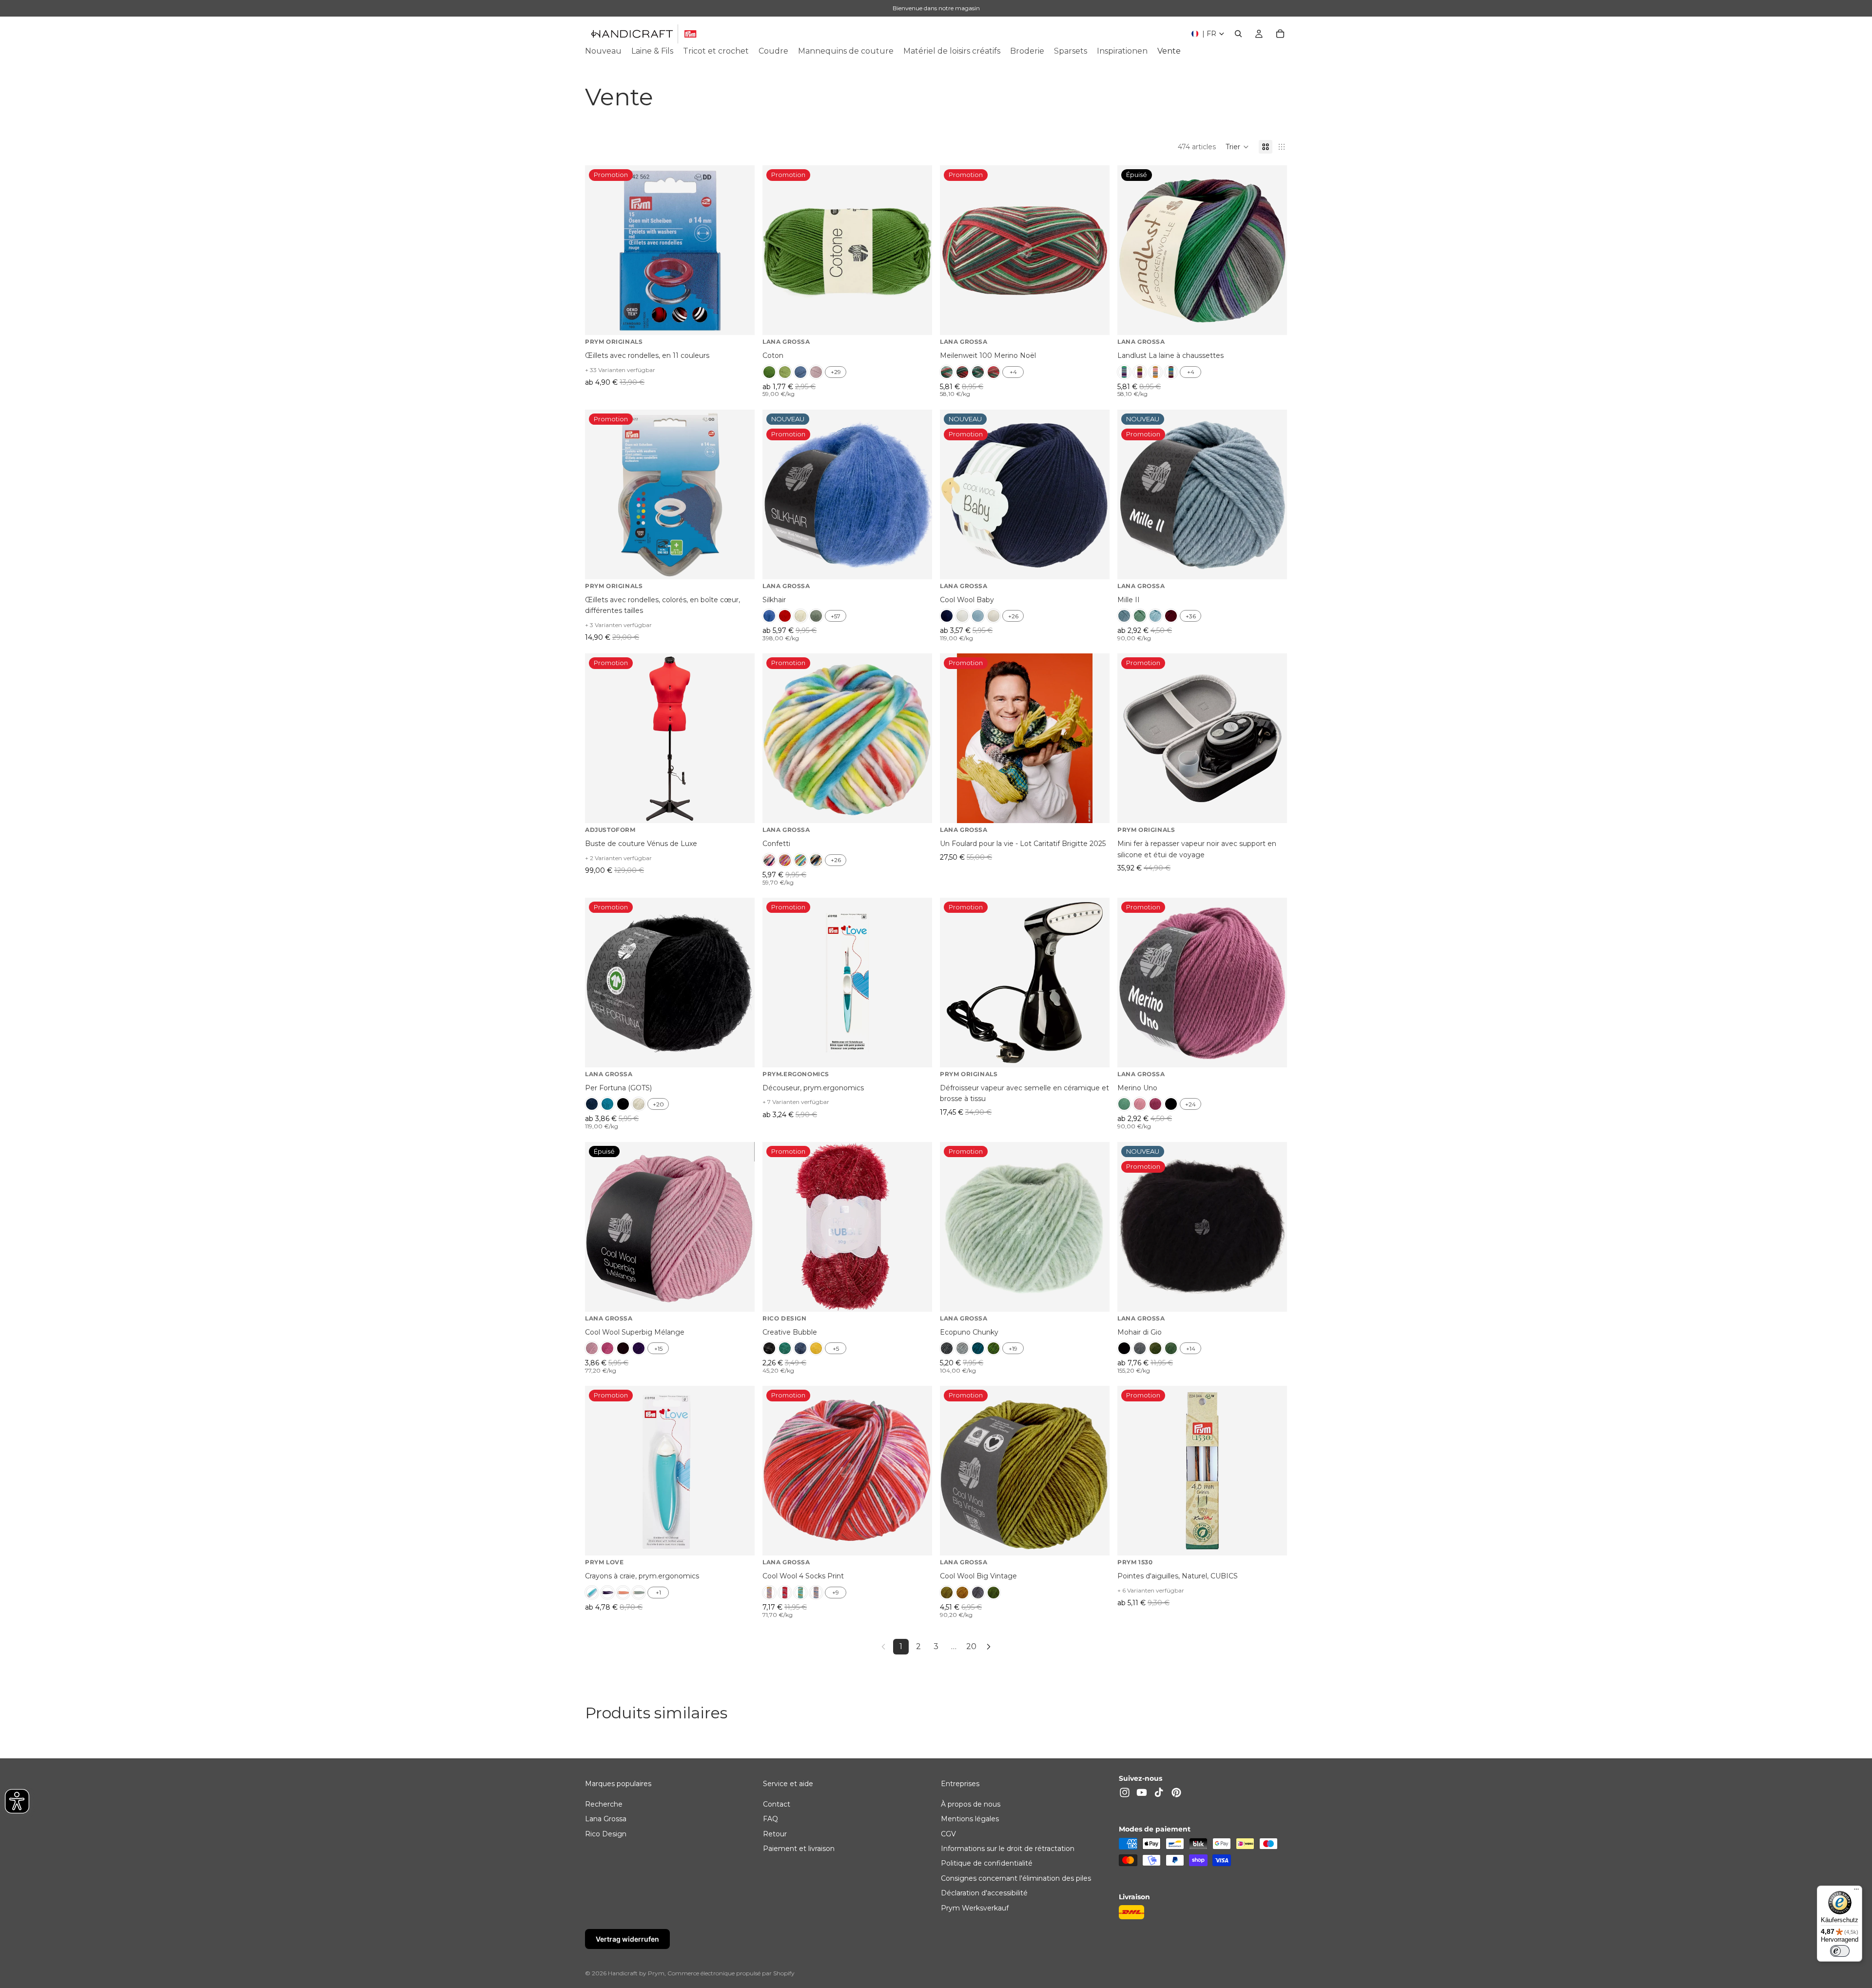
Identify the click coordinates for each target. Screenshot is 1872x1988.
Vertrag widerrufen (627, 1939)
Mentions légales (970, 1819)
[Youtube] (1142, 1792)
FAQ (770, 1819)
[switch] (1840, 1951)
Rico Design (606, 1834)
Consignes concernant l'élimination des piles (1016, 1878)
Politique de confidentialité (987, 1863)
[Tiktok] (1159, 1792)
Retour (775, 1834)
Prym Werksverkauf (975, 1908)
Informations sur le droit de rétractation (1008, 1849)
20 (971, 1646)
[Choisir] (740, 320)
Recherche (604, 1804)
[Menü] (1856, 1891)
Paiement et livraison (799, 1849)
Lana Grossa (606, 1819)
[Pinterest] (1176, 1792)
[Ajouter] (1094, 808)
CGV (948, 1834)
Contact (777, 1804)
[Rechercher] (1238, 34)
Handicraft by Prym (636, 1973)
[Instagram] (1125, 1792)
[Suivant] (989, 1647)
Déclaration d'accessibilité (984, 1893)
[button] (1237, 147)
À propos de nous (971, 1804)
